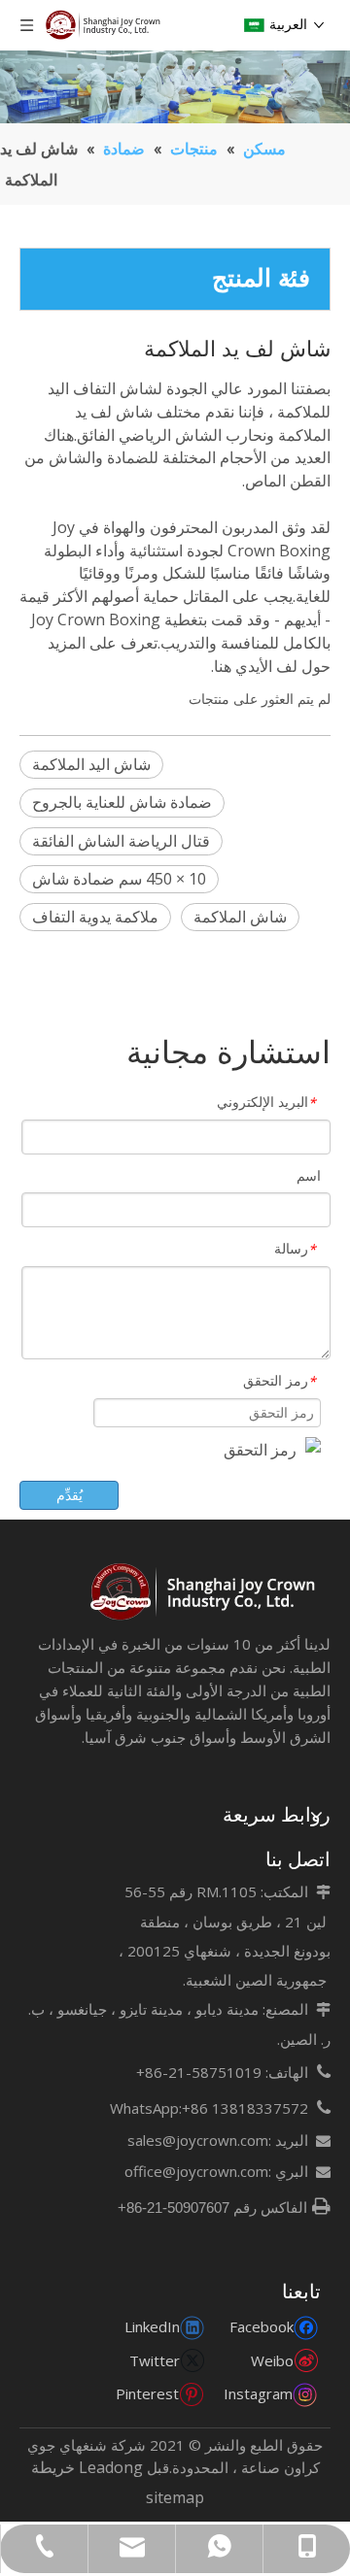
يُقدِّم (70, 1495)
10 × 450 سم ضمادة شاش (119, 879)
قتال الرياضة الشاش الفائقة (121, 841)
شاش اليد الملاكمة (91, 764)
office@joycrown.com (196, 2171)
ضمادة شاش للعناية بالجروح (122, 802)
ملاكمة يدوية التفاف (95, 917)
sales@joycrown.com (198, 2140)
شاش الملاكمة (240, 917)
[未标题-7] (205, 1592)
